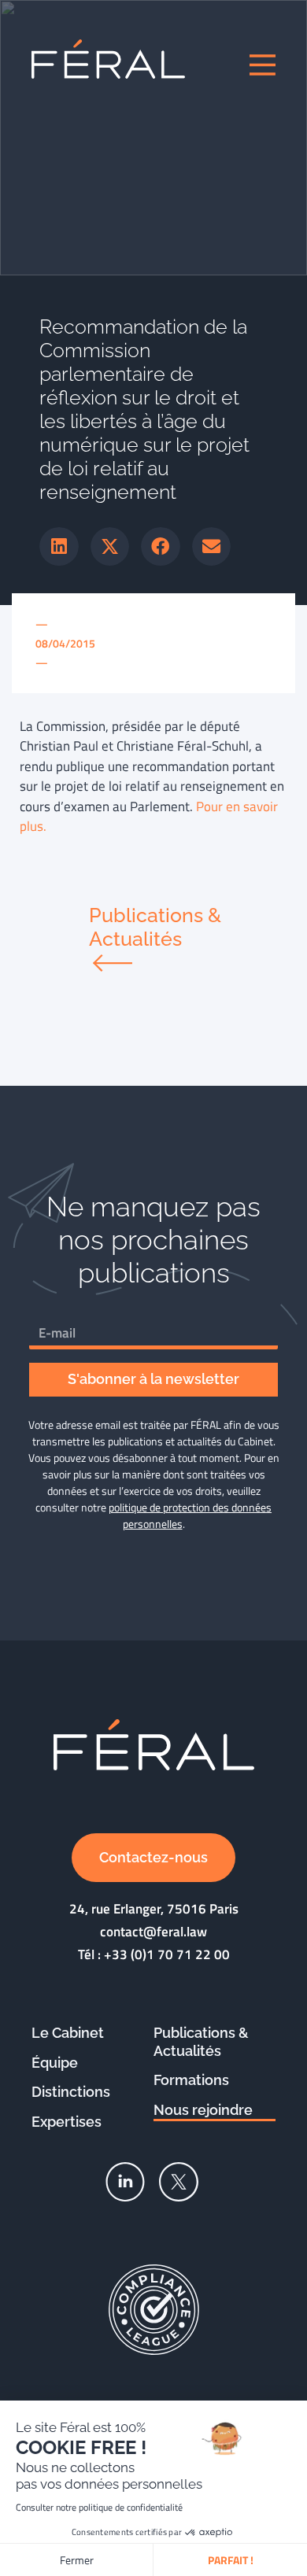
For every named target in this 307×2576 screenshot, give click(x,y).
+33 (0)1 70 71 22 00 (167, 1954)
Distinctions (71, 2092)
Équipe (55, 2063)
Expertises (67, 2122)
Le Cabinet (68, 2033)
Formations (191, 2080)
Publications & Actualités (201, 2042)
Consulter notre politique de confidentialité (99, 2507)
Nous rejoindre (203, 2110)
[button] (59, 547)
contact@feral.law (153, 1932)
